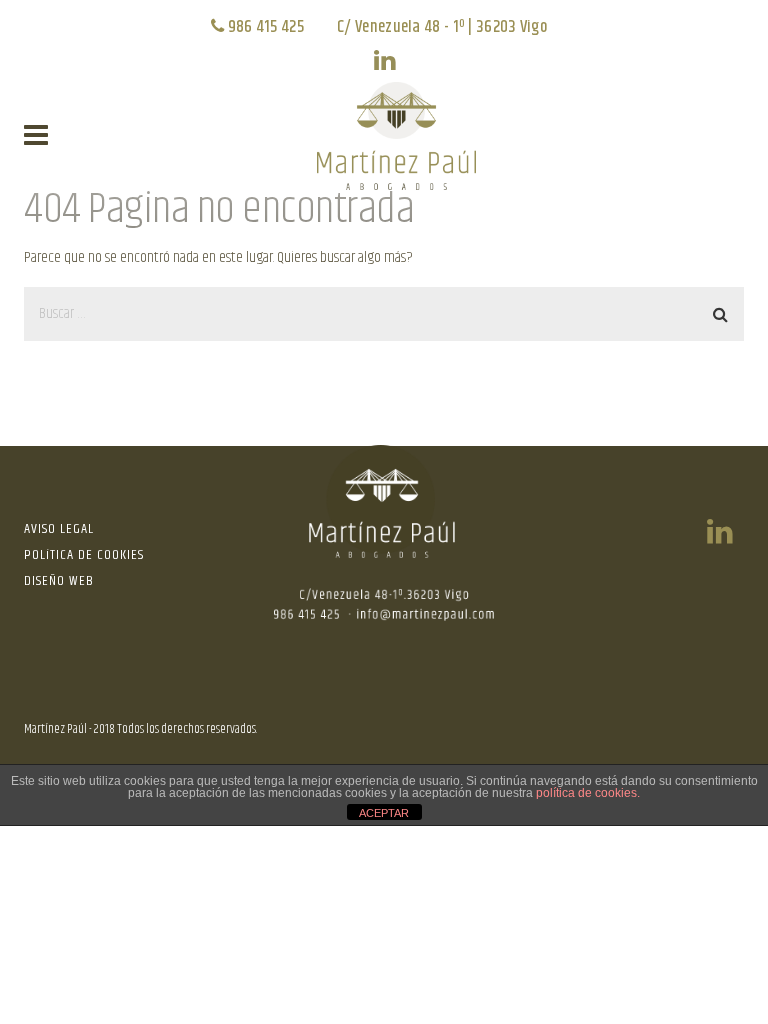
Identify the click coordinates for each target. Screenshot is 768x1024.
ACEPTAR (384, 813)
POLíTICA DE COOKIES (84, 555)
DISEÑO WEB (59, 581)
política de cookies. (588, 793)
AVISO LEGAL (59, 529)
